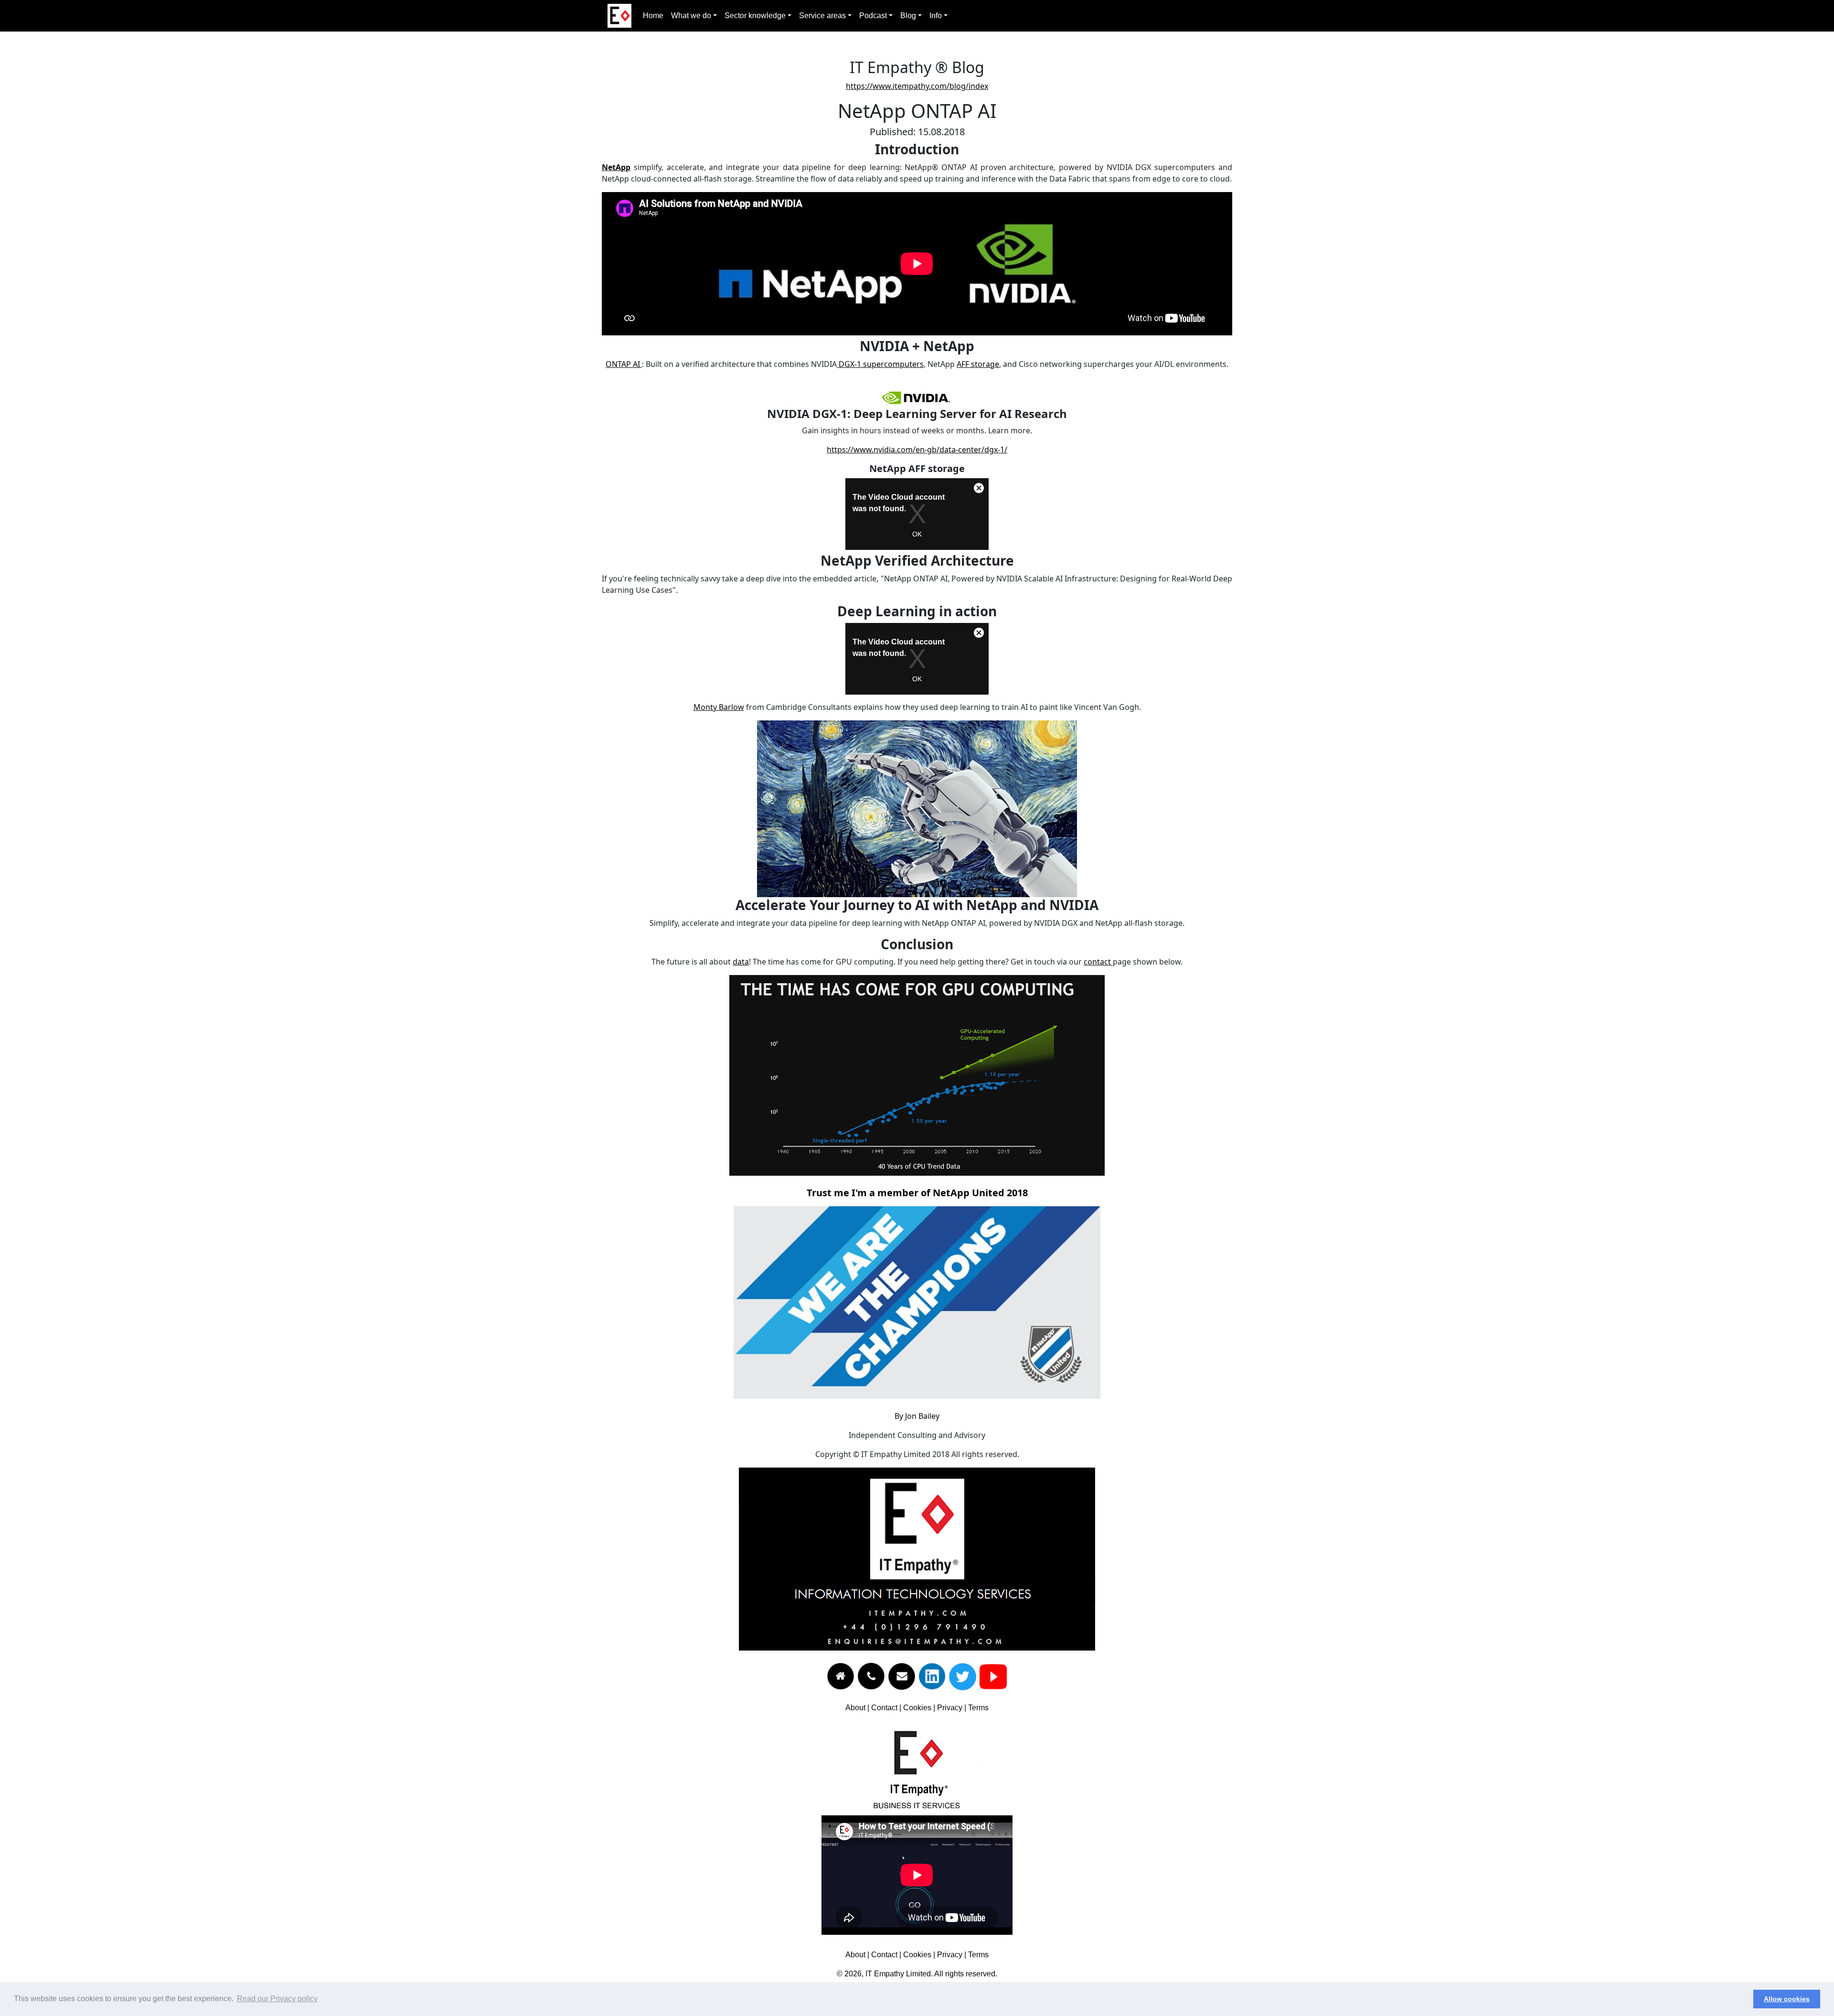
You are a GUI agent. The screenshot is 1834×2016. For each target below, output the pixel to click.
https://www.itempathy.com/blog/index (917, 86)
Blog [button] (908, 16)
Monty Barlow (719, 707)
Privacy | (953, 1708)
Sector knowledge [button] (755, 16)
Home (653, 16)
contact (1098, 962)
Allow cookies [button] (1787, 1999)
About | (858, 1708)
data (741, 962)
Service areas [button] (822, 16)
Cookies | (920, 1708)
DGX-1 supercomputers (880, 364)
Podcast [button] (873, 16)
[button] (1743, 1999)
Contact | (887, 1708)
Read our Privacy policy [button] (277, 1999)
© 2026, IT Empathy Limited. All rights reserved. (917, 1974)
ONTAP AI (624, 364)
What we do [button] (691, 16)
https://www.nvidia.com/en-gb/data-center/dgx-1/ (917, 450)
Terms (978, 1708)
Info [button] (936, 16)
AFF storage (978, 364)
